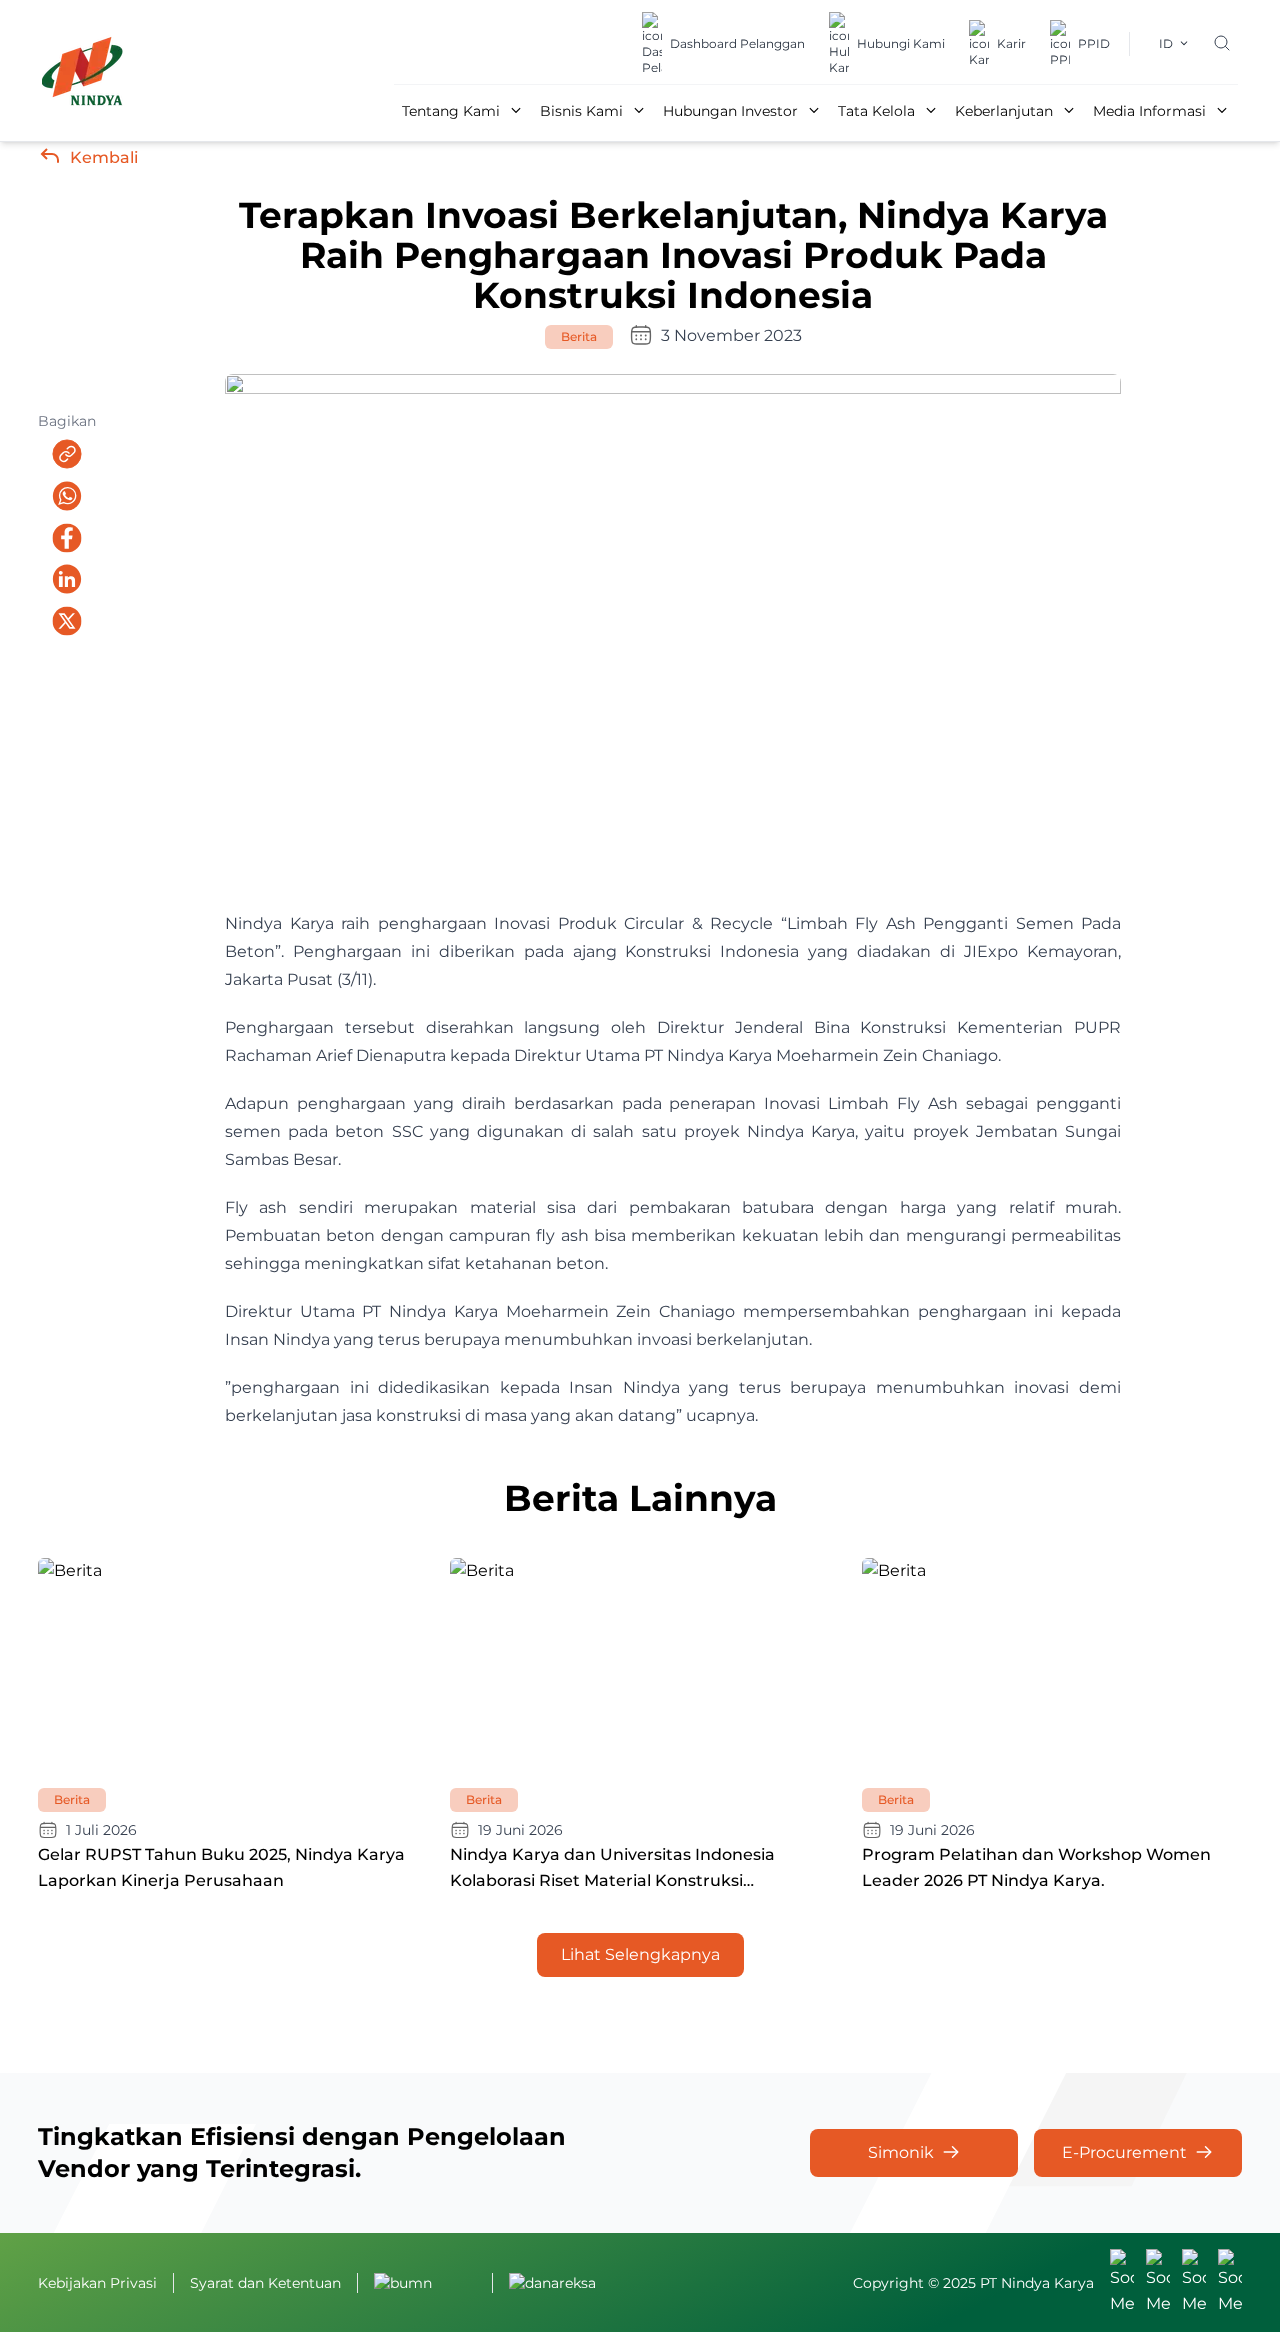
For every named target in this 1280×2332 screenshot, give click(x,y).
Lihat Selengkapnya (640, 1954)
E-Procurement (1124, 2152)
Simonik (901, 2152)
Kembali (104, 157)
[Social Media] (1122, 2282)
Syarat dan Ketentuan (265, 2283)
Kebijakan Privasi (97, 2283)
